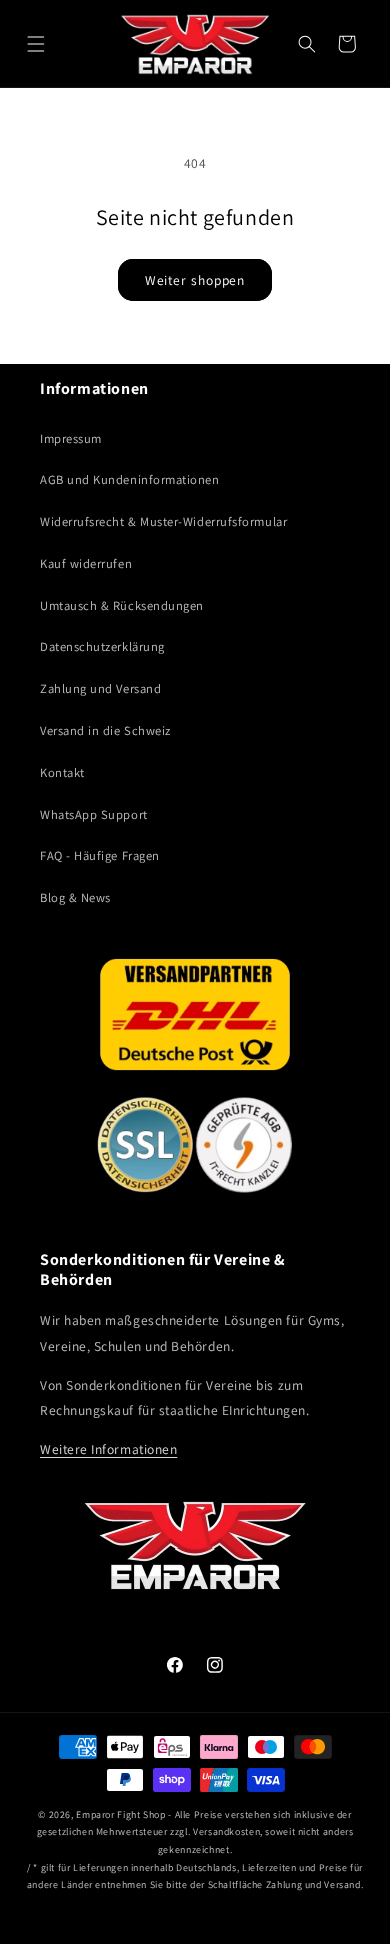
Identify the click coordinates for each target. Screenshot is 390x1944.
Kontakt (62, 772)
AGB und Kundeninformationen (130, 479)
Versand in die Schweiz (105, 730)
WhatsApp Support (94, 814)
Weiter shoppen (195, 280)
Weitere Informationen (108, 1449)
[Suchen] (307, 44)
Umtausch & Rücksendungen (122, 605)
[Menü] (36, 44)
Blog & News (75, 897)
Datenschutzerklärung (102, 646)
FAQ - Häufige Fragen (100, 855)
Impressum (71, 438)
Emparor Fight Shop (120, 1814)
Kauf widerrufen (86, 563)
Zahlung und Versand (100, 688)
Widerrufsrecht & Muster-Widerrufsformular (163, 521)
